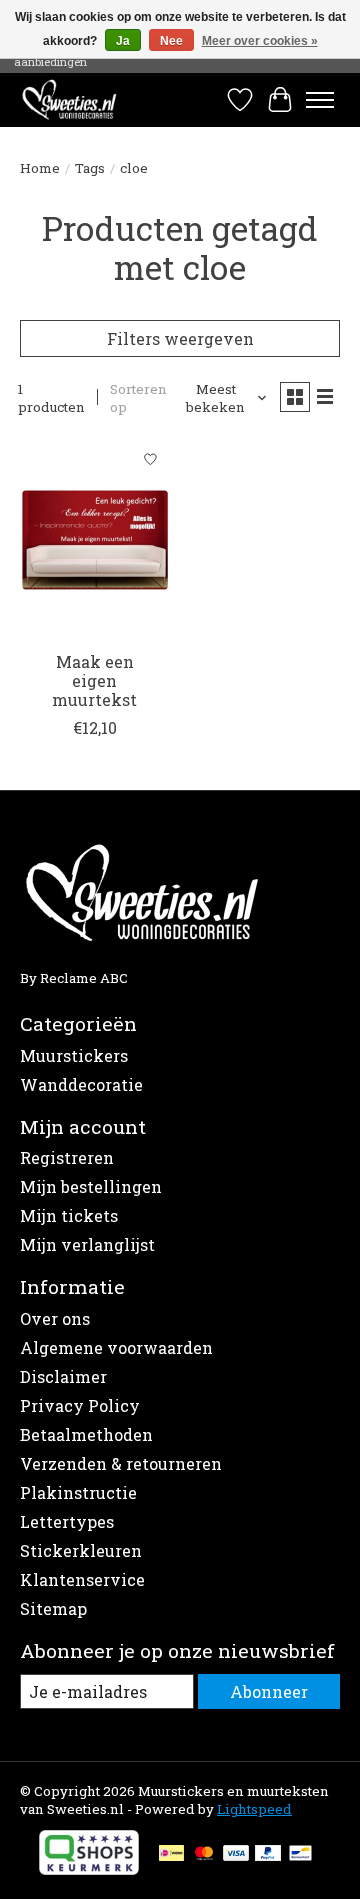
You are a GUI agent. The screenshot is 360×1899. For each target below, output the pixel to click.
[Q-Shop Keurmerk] (89, 1868)
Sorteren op (138, 398)
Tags (90, 168)
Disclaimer (63, 1376)
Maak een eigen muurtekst (94, 680)
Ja (123, 41)
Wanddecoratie (81, 1084)
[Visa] (236, 1855)
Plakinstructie (78, 1492)
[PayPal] (268, 1855)
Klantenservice (82, 1579)
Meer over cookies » (260, 41)
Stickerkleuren (81, 1550)
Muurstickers (74, 1055)
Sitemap (53, 1608)
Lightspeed (254, 1809)
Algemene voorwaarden (116, 1347)
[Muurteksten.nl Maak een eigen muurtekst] (95, 539)
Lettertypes (67, 1521)
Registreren (67, 1157)
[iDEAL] (171, 1855)
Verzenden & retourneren (121, 1463)
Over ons (55, 1318)
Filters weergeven (180, 338)
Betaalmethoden (86, 1434)
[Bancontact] (300, 1855)
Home (40, 168)
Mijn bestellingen (91, 1186)
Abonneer (269, 1691)
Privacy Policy (80, 1405)
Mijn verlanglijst (87, 1244)
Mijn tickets (69, 1215)
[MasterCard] (204, 1855)
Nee (171, 41)
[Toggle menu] (320, 100)
